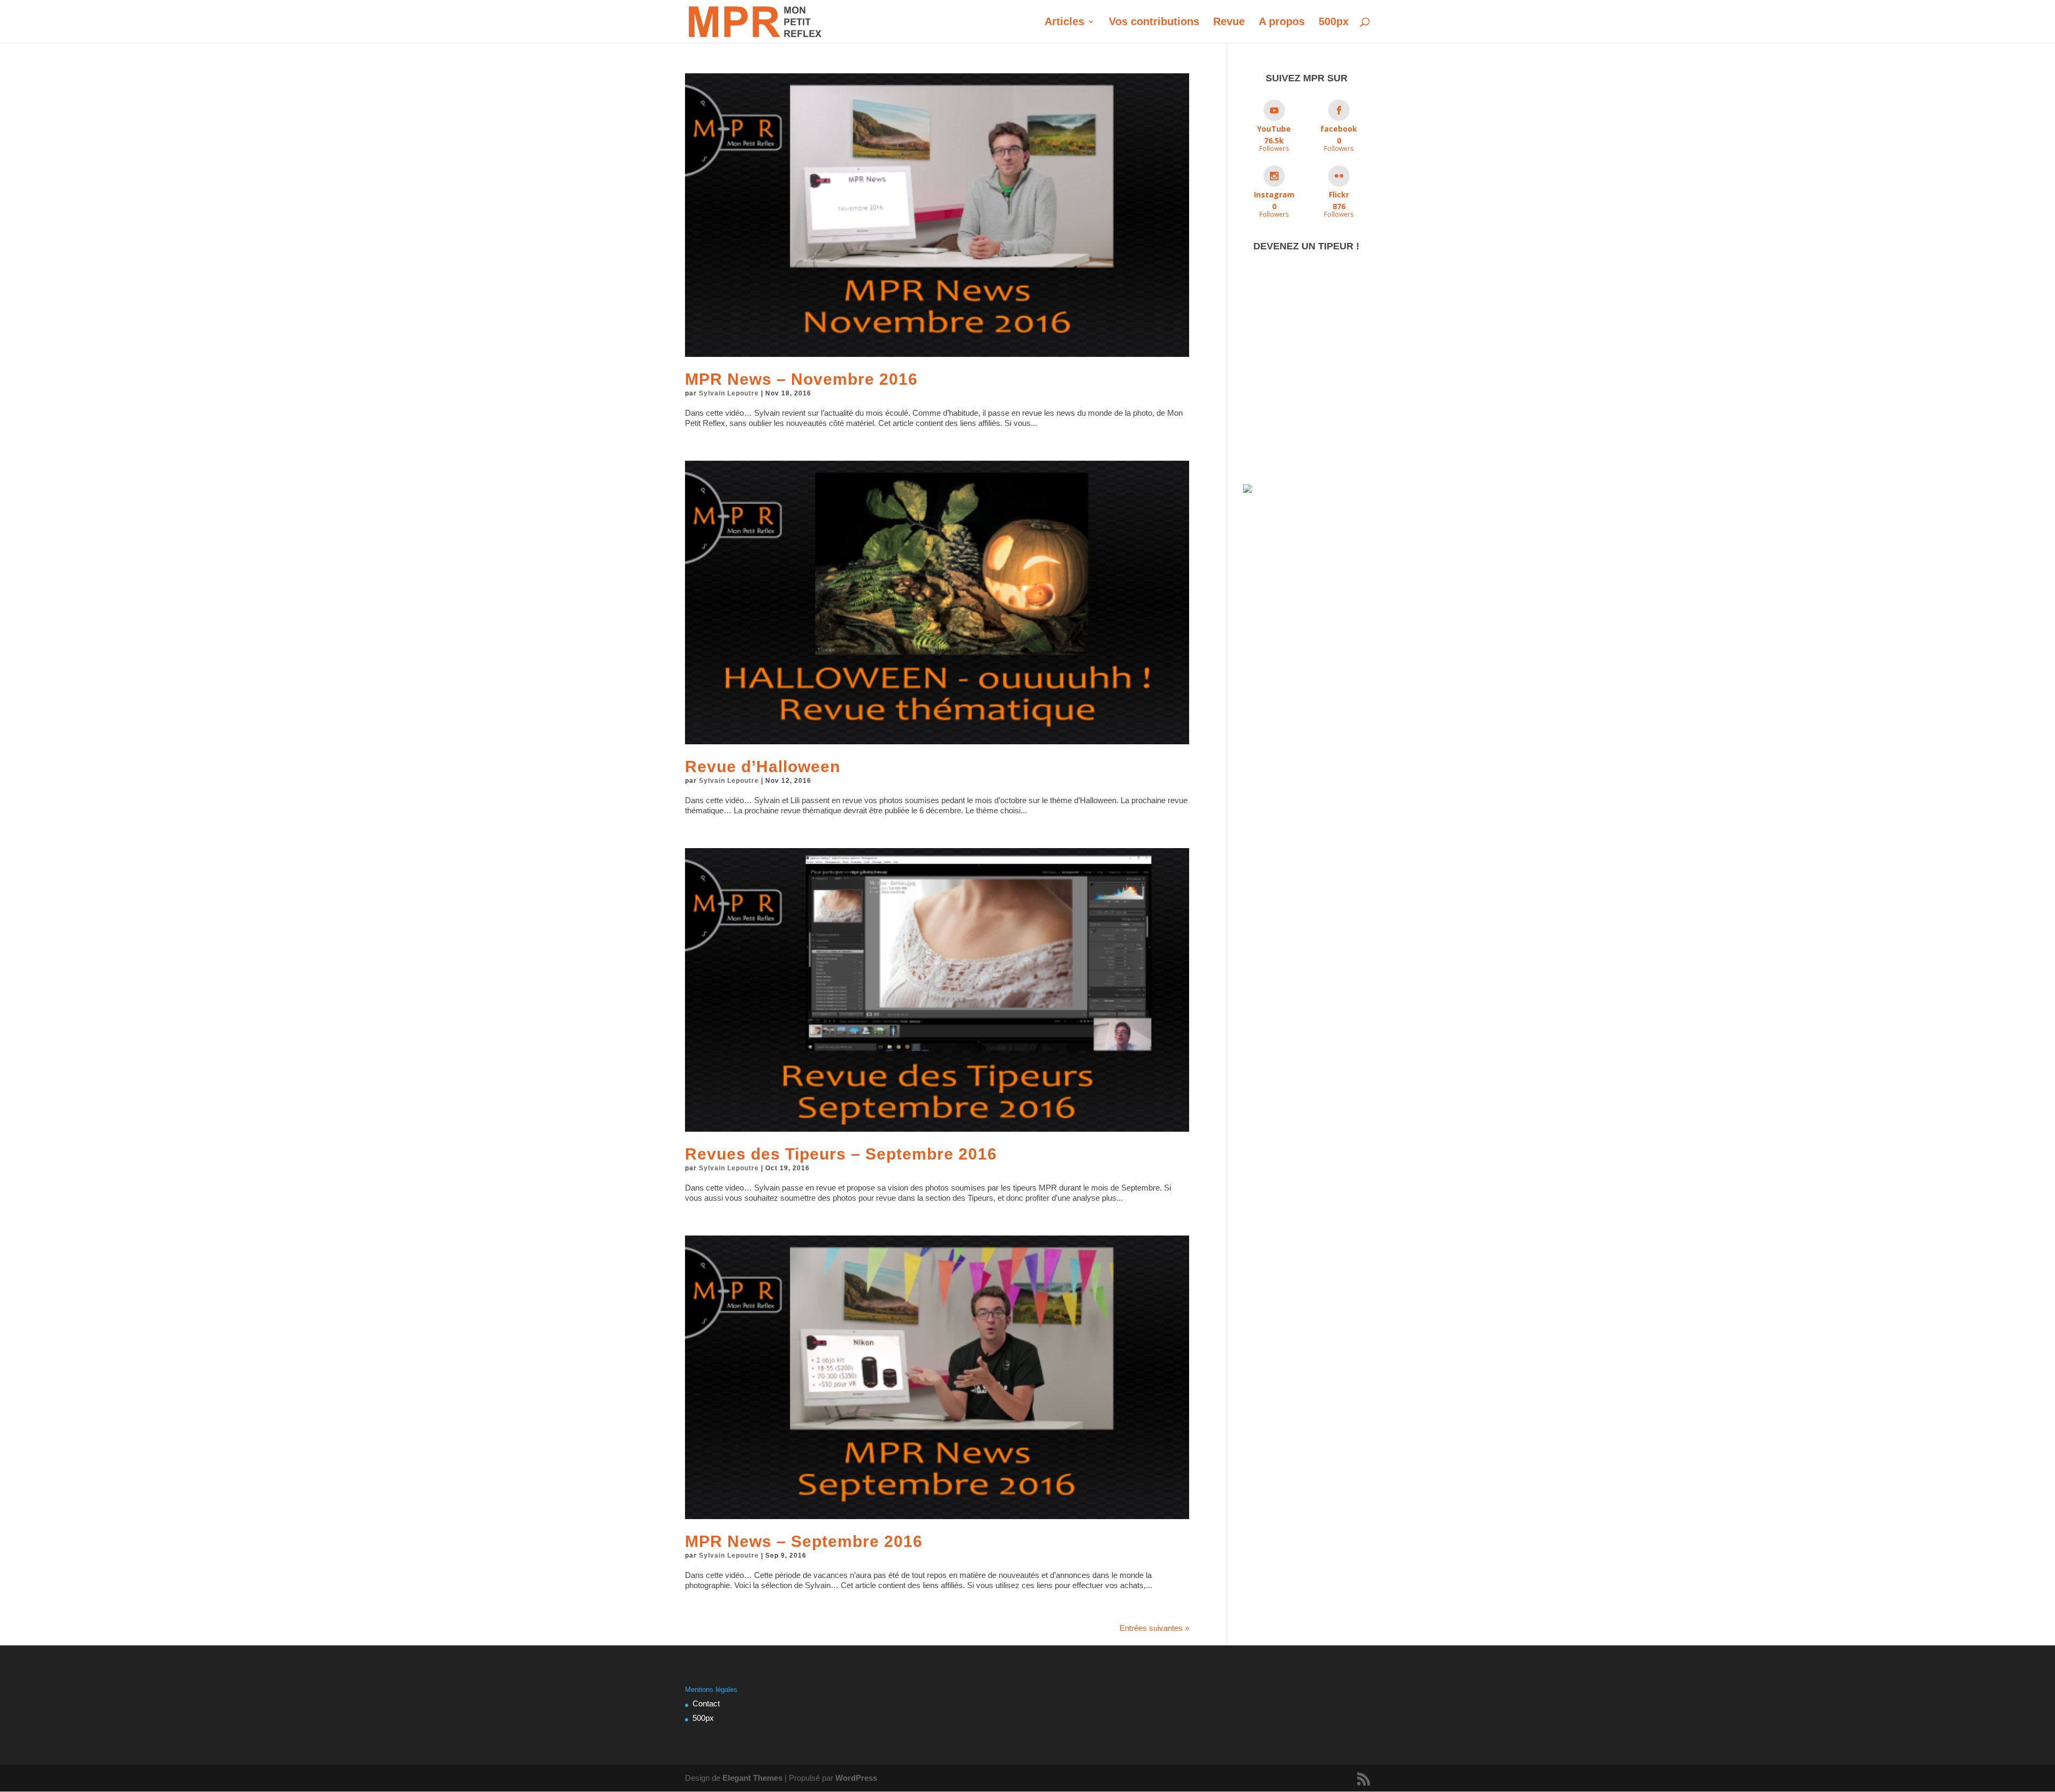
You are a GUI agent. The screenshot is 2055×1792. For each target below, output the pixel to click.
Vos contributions (1154, 22)
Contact (706, 1703)
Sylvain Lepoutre (729, 393)
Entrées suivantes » (1154, 1628)
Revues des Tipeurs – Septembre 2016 (841, 1154)
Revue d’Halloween (763, 767)
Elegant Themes (752, 1778)
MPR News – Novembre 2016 (801, 379)
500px (1334, 22)
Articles (1064, 22)
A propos (1282, 22)
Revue (1229, 22)
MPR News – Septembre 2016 (804, 1541)
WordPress (856, 1778)
